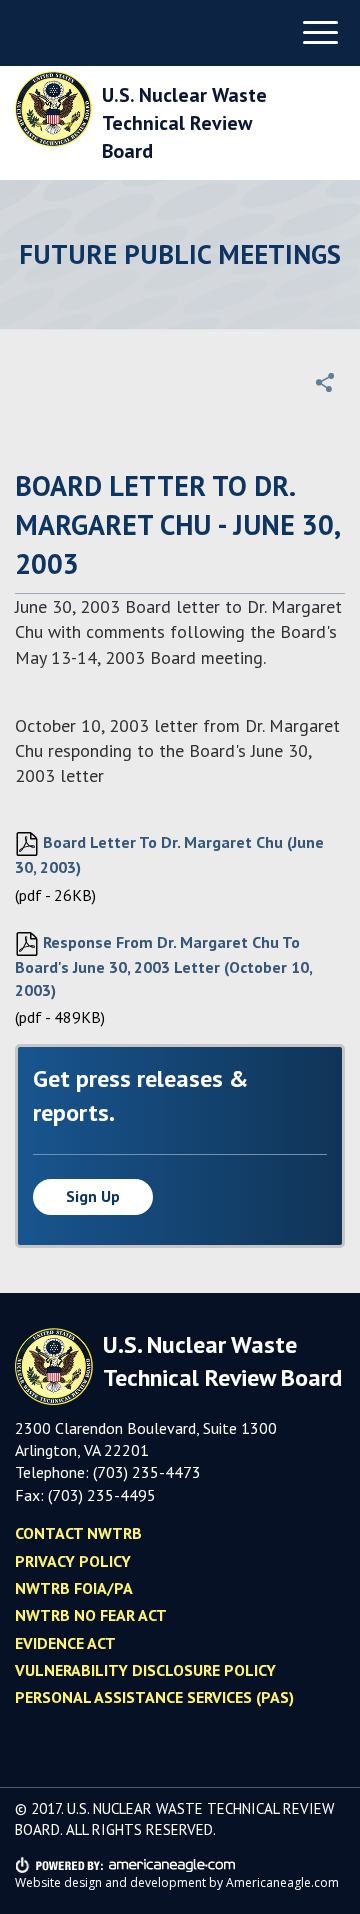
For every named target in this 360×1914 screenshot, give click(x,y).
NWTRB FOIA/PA (74, 1588)
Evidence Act (65, 1643)
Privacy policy (73, 1561)
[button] (325, 382)
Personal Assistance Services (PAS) (154, 1697)
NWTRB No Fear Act (91, 1615)
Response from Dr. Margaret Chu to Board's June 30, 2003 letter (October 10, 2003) (163, 965)
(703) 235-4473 (147, 1472)
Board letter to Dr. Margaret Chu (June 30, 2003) (169, 854)
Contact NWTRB (78, 1533)
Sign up (93, 1196)
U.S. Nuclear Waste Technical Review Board (184, 123)
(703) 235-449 (97, 1495)
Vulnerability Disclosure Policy (145, 1670)
